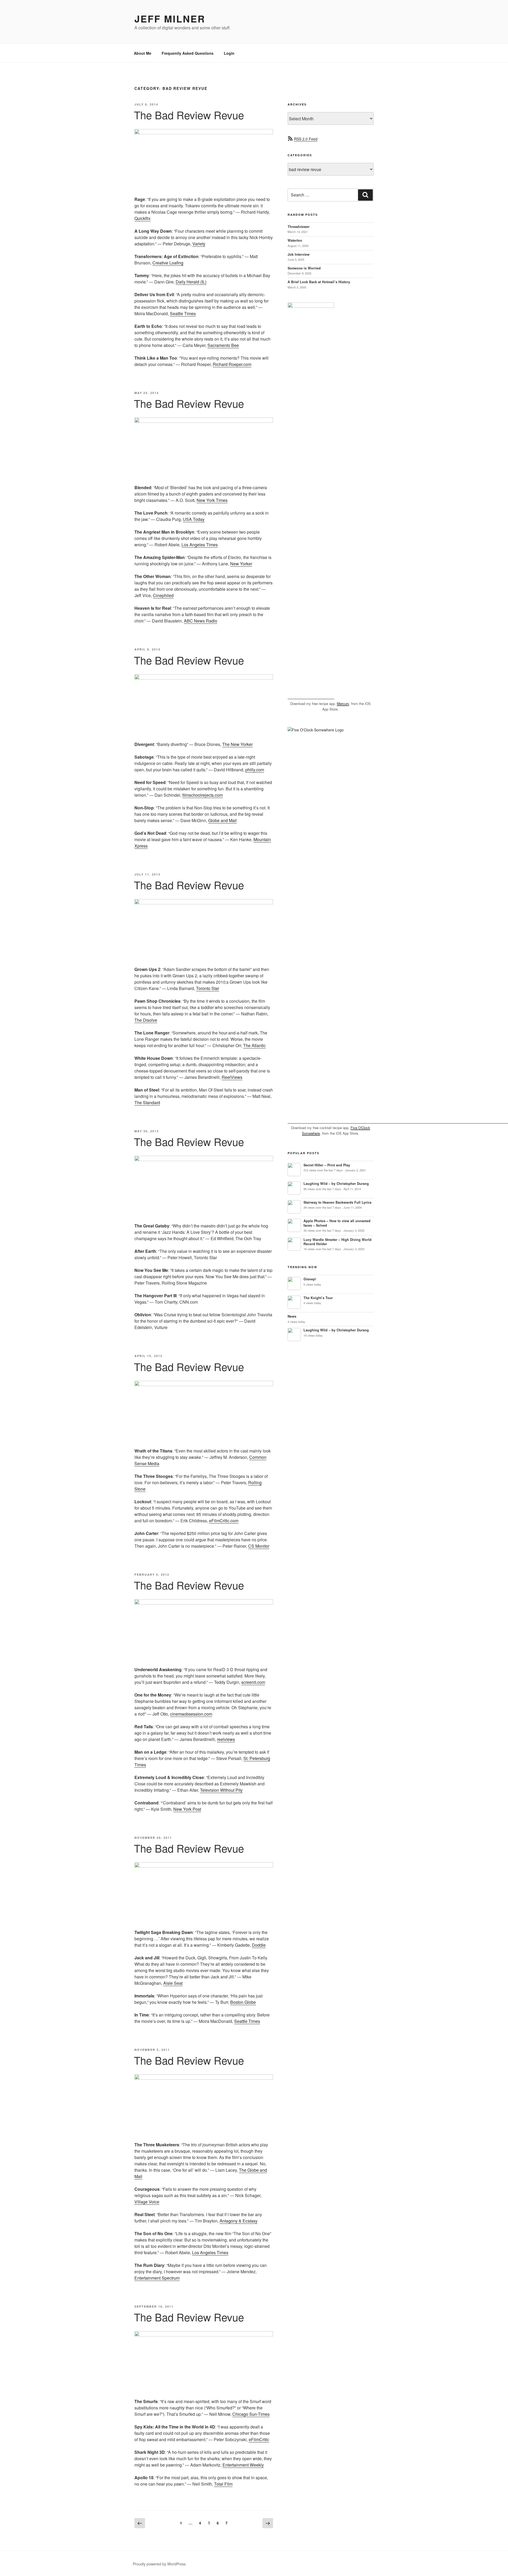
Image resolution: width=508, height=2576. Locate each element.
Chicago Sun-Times (251, 2414)
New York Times (212, 500)
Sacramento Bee (223, 345)
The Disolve (146, 1020)
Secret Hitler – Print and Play (327, 1165)
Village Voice (147, 2202)
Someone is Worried (304, 268)
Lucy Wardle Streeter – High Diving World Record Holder (337, 1242)
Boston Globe (243, 2002)
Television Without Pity (221, 1790)
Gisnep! (310, 1279)
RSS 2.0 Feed (306, 139)
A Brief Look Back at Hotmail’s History (319, 282)
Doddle (259, 1945)
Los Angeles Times (200, 545)
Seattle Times (183, 313)
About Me (143, 53)
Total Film (223, 2484)
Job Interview (299, 254)
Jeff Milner (170, 19)
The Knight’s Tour (318, 1298)
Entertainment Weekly (243, 2465)
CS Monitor (259, 1546)
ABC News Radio (201, 621)
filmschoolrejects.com (203, 795)
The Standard (147, 1103)
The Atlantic (254, 1045)
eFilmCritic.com (224, 1521)
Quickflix (142, 218)
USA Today (194, 519)
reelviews (226, 1739)
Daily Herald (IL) (191, 282)
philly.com (255, 770)
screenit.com (253, 1682)
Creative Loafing (168, 263)
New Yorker (241, 564)
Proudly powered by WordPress (159, 2564)
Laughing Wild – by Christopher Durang (336, 1184)
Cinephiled (163, 595)
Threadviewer (299, 227)
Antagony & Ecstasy (239, 2221)
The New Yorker (237, 744)
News (292, 1316)
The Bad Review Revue (189, 115)
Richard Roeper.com (232, 364)
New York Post (187, 1809)
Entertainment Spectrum (157, 2278)
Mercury (343, 703)
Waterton (295, 240)
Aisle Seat (173, 1983)
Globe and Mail (223, 820)
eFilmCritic (259, 2439)
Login (229, 53)
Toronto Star (208, 988)
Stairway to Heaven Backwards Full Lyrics (337, 1202)
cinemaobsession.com (191, 1714)
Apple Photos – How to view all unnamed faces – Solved (337, 1223)
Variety (199, 244)
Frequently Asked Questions (188, 53)
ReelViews (232, 1077)
